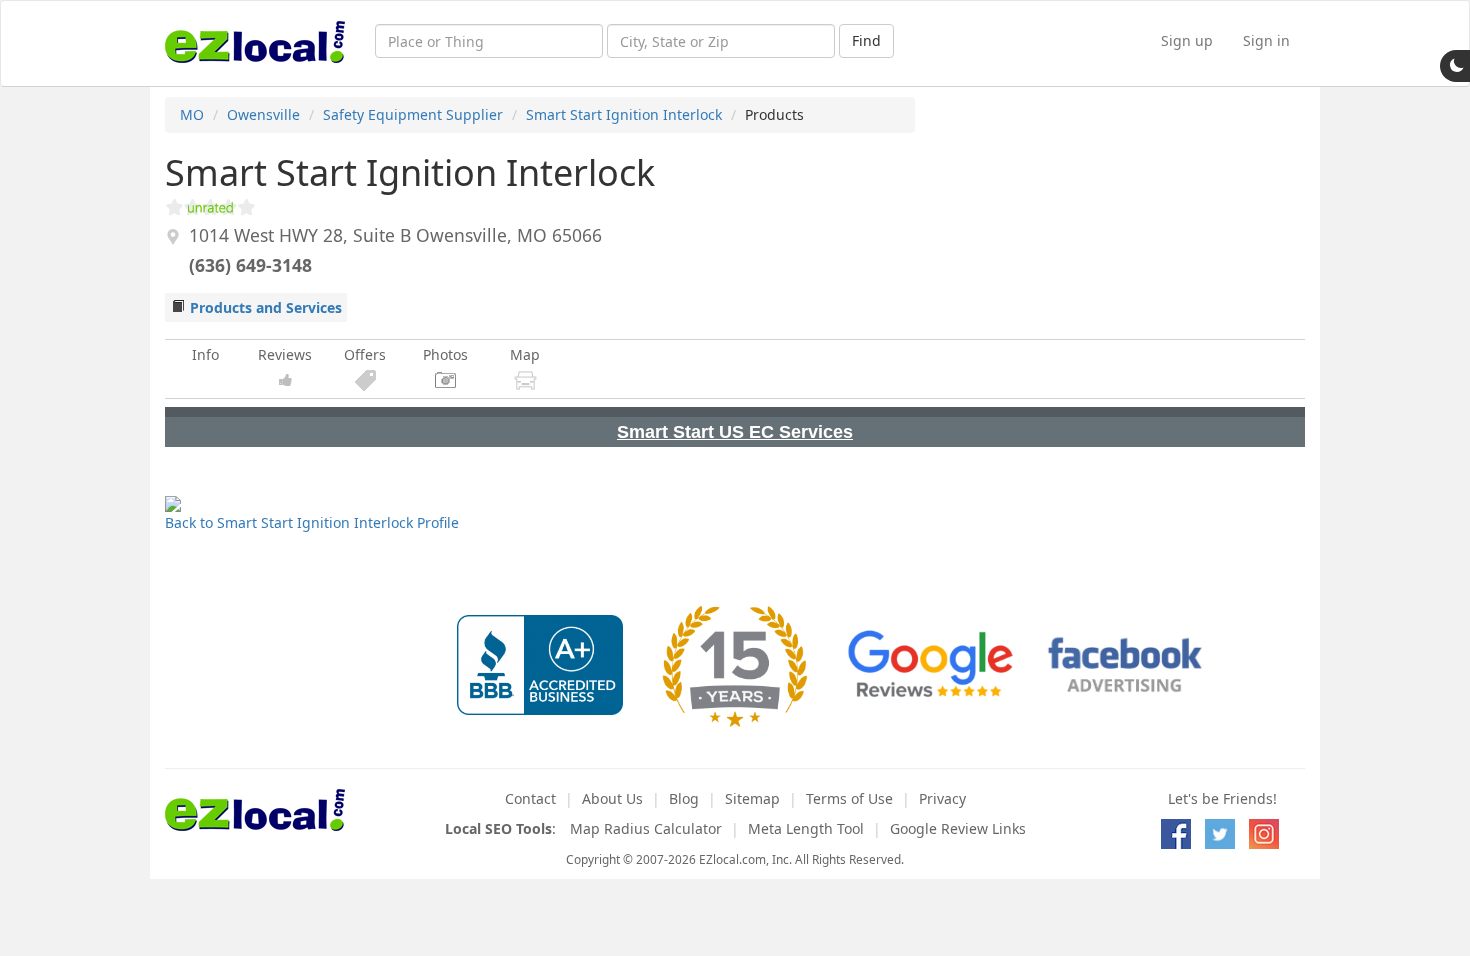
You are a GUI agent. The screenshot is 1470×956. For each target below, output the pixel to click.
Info (205, 354)
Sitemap (752, 798)
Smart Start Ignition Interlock (624, 114)
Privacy (942, 798)
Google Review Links (958, 828)
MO (192, 114)
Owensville (263, 114)
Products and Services (266, 307)
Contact (530, 798)
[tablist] (735, 427)
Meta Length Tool (806, 828)
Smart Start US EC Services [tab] (735, 432)
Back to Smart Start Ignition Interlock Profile (312, 522)
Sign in (1266, 40)
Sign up (1187, 40)
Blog (684, 798)
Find (866, 40)
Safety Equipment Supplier (413, 114)
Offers (365, 354)
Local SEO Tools (498, 828)
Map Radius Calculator (646, 828)
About (612, 798)
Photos (445, 354)
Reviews (285, 354)
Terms (849, 798)
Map (525, 354)
